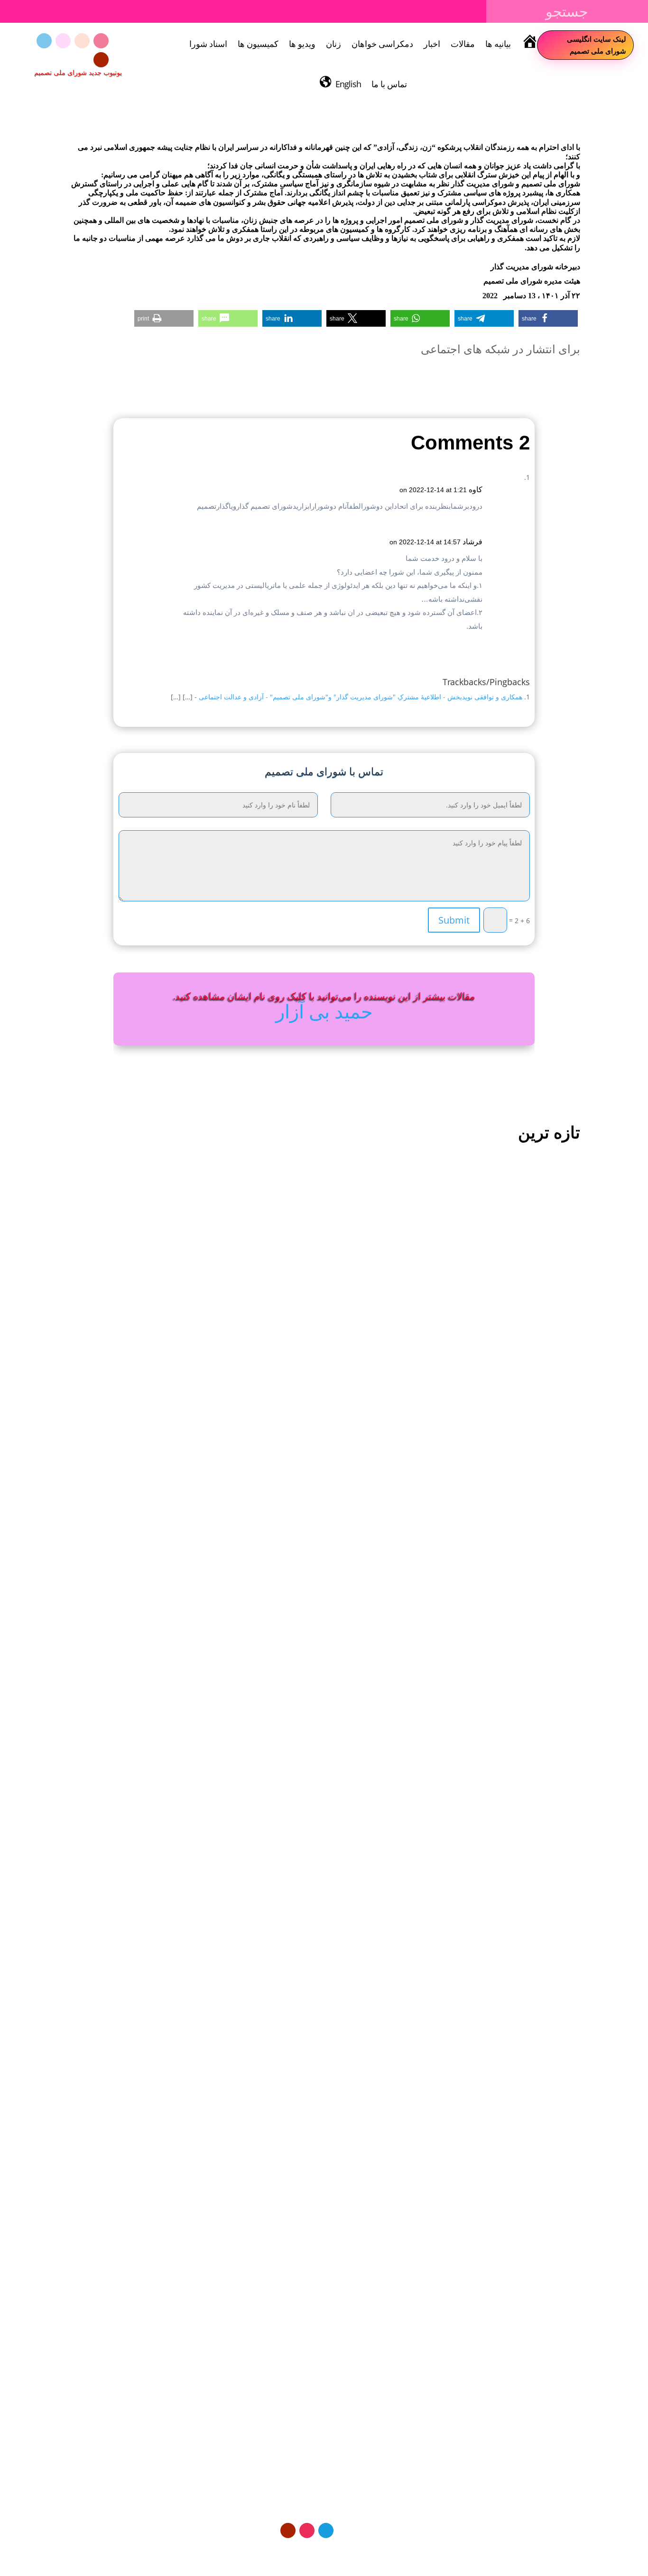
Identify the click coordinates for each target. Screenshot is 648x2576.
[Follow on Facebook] (63, 41)
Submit (454, 920)
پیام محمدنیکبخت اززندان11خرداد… (516, 1925)
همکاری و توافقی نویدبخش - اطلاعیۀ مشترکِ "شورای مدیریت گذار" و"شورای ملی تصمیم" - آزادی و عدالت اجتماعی (361, 697)
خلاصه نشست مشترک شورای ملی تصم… (505, 1500)
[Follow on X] (82, 41)
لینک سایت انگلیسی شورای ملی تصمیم (597, 45)
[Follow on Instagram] (101, 41)
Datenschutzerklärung (381, 2553)
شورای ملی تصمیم (536, 1515)
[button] (548, 318)
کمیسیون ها (258, 44)
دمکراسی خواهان (382, 44)
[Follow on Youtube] (101, 60)
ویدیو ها (302, 44)
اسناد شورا (208, 44)
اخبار (432, 44)
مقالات (463, 44)
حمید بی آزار (324, 1011)
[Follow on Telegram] (44, 41)
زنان (333, 44)
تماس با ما (389, 84)
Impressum (321, 2553)
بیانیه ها (498, 44)
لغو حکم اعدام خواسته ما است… (519, 2337)
